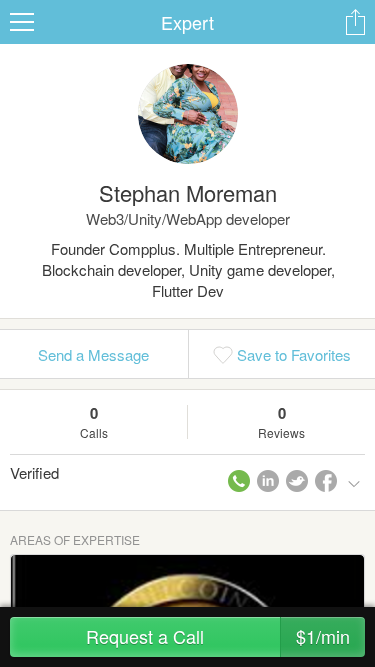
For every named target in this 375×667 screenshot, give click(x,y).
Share (355, 22)
